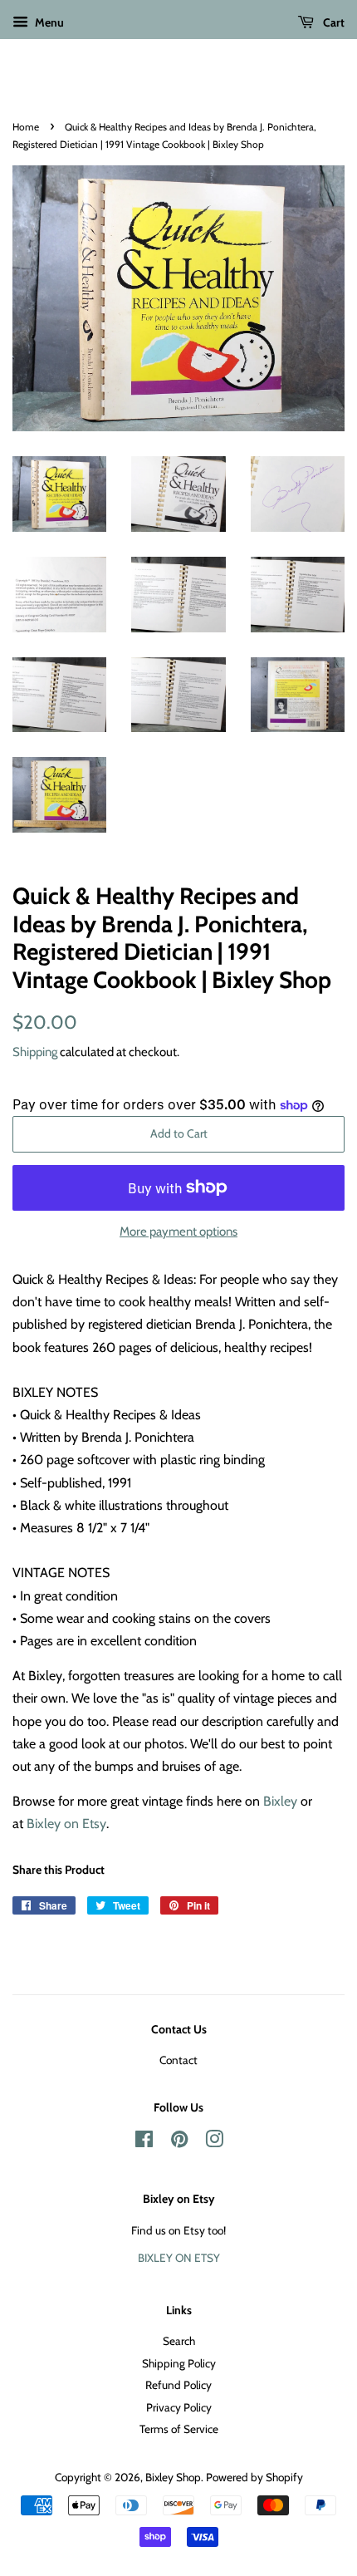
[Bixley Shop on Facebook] (144, 2142)
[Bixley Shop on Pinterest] (179, 2142)
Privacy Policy (179, 2407)
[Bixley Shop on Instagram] (214, 2142)
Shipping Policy (179, 2363)
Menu (48, 22)
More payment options (178, 1231)
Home (26, 127)
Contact (178, 2060)
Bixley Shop (173, 2477)
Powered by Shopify (254, 2477)
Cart (333, 22)
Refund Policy (178, 2385)
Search (179, 2341)
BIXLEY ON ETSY (179, 2258)
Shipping (35, 1052)
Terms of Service (179, 2429)
